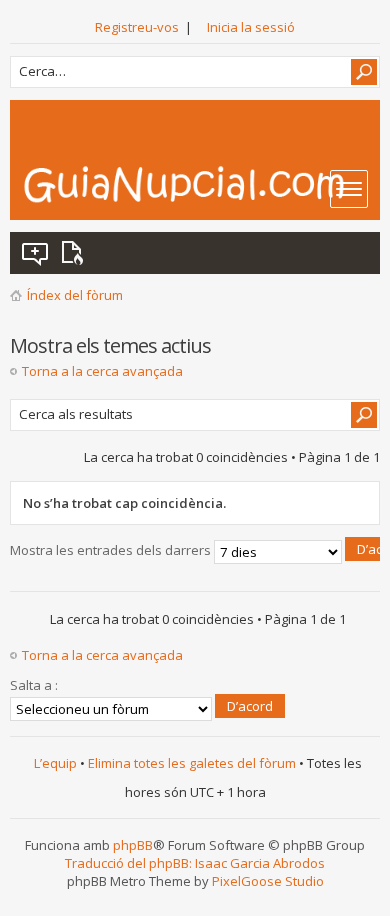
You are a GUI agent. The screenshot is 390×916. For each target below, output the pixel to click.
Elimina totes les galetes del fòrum (192, 763)
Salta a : (34, 685)
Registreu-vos (137, 27)
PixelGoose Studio (268, 881)
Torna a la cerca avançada (102, 371)
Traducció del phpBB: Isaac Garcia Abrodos (195, 863)
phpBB (133, 845)
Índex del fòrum (75, 295)
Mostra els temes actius (76, 253)
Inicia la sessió (251, 27)
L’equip (55, 763)
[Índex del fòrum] (201, 184)
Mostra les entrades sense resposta (36, 253)
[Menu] (349, 189)
